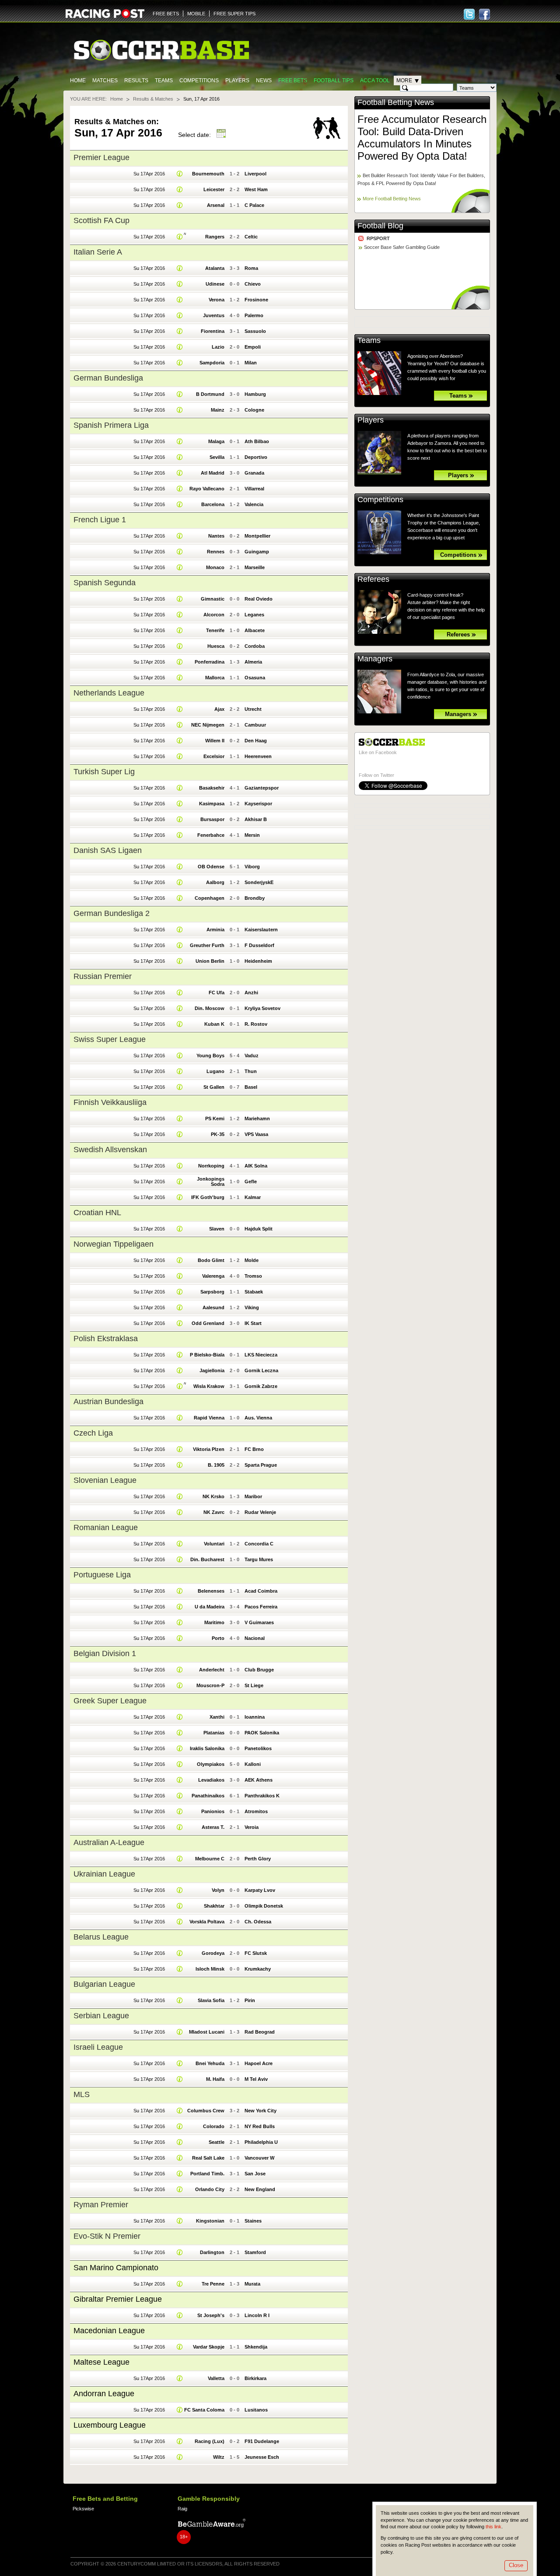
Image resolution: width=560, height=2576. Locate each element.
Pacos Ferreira (261, 1607)
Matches (105, 80)
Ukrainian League (104, 1874)
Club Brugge (259, 1670)
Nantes (216, 536)
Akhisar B (256, 819)
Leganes (254, 615)
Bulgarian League (104, 1984)
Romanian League (106, 1527)
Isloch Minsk (210, 1969)
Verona (217, 300)
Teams (164, 80)
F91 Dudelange (262, 2441)
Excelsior (214, 756)
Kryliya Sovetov (262, 1008)
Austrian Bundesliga (108, 1402)
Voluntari (214, 1544)
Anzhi (251, 993)
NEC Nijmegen (208, 725)
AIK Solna (256, 1166)
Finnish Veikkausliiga (110, 1102)
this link (493, 2527)
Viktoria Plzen (209, 1449)
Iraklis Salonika (207, 1748)
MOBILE (196, 14)
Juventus (214, 315)
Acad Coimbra (261, 1591)
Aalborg (215, 882)
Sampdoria (212, 363)
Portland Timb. (207, 2174)
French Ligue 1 (100, 520)
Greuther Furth (207, 945)
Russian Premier (103, 976)
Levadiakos (211, 1780)
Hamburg (255, 394)
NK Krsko (213, 1496)
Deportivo (256, 457)
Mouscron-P (210, 1685)
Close (516, 2565)
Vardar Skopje (209, 2347)
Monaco (215, 567)
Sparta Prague (261, 1465)
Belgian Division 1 (105, 1653)
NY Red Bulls (260, 2126)
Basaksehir (212, 788)
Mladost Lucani (207, 2032)
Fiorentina (213, 331)
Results (136, 80)
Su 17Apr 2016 (149, 174)
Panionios (213, 1811)
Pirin (250, 2000)
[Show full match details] (180, 174)
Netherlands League (109, 693)
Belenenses (211, 1591)
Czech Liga (93, 1433)
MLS (82, 2094)
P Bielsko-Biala (207, 1355)
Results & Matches (153, 99)
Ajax (219, 709)
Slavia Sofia (211, 2000)
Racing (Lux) (210, 2441)
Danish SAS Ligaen (108, 850)
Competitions (199, 80)
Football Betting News (396, 102)
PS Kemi (215, 1118)
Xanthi (217, 1717)
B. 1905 (216, 1465)
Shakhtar (214, 1906)
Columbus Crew (206, 2111)
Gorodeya (213, 1953)
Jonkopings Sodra (211, 1181)
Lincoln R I (257, 2315)
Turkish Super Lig (104, 772)
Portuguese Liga (102, 1575)
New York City (261, 2111)
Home (78, 80)
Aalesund (213, 1307)
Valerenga (213, 1276)
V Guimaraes (259, 1622)
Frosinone (256, 300)
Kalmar (253, 1197)
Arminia (215, 930)
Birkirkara (255, 2378)
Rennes (216, 552)
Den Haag (256, 741)
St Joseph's (211, 2315)
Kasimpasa (212, 804)
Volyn (218, 1890)
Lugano (215, 1071)
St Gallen (214, 1087)
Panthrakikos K (262, 1796)
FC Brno (254, 1449)
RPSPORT (378, 238)
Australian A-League (109, 1842)
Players (237, 80)
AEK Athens (259, 1780)
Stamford (255, 2252)
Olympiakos (211, 1764)
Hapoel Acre (259, 2063)
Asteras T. (213, 1827)
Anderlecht (212, 1670)
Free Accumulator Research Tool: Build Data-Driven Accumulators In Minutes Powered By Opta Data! (422, 138)
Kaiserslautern (261, 930)
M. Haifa (215, 2079)
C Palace (254, 205)
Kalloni (253, 1764)
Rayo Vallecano (207, 489)
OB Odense (211, 867)
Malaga (216, 441)
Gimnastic (213, 599)
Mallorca (215, 678)
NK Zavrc (214, 1512)
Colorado (214, 2126)
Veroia (252, 1827)
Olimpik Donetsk (264, 1906)
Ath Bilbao (257, 441)
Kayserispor (258, 804)
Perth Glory (258, 1859)
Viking (252, 1307)
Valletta (216, 2378)
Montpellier (257, 536)
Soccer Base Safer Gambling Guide (402, 247)
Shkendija (256, 2347)
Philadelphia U (261, 2142)
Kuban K (214, 1024)
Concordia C (259, 1544)
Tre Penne (213, 2284)
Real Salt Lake (208, 2158)
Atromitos (256, 1811)
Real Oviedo (259, 599)
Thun (251, 1071)
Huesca (216, 646)
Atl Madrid (213, 473)
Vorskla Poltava (207, 1922)
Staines (253, 2221)
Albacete (255, 630)
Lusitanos (256, 2410)
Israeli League (98, 2047)
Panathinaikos (208, 1796)
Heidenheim (258, 961)
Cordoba (255, 646)
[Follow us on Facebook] (485, 14)
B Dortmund (210, 394)
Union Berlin (210, 961)
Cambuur (255, 725)
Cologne (254, 410)
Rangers (215, 237)
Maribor (253, 1496)
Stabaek (254, 1292)
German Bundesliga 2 (112, 913)
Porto (218, 1638)
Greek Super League (110, 1701)
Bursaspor (212, 819)
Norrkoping (211, 1166)
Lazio (218, 347)
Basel (251, 1087)
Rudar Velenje (260, 1512)
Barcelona (213, 504)
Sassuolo (255, 331)
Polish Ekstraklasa (106, 1339)
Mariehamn (257, 1118)
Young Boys (210, 1056)
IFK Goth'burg (208, 1197)
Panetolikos (258, 1748)
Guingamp (257, 552)
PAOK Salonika (262, 1733)
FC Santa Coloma (204, 2410)
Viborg (252, 867)
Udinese (215, 284)
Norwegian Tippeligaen (114, 1244)
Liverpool (255, 174)
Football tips (334, 80)
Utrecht (253, 709)
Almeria (253, 662)
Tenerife (215, 630)
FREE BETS (166, 14)
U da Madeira (210, 1607)
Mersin (252, 835)
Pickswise (83, 2509)
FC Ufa (217, 993)
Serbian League (101, 2016)
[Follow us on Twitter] (469, 14)
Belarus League (101, 1937)
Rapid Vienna (209, 1418)
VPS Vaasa (256, 1134)
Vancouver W (259, 2158)
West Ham (256, 189)
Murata (252, 2284)
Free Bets (293, 80)
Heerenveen (258, 756)
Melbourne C (210, 1859)
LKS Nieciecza (261, 1355)
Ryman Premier (101, 2205)
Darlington (212, 2252)
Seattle (217, 2142)
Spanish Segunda (105, 583)
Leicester (214, 189)
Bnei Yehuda (210, 2063)
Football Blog (380, 226)
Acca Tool (375, 80)
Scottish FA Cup (101, 220)
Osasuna (255, 678)
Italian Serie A (98, 252)
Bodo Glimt (211, 1260)
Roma (251, 268)
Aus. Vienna (258, 1418)
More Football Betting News (392, 199)
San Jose (255, 2174)
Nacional (255, 1638)
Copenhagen (210, 898)
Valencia (254, 504)
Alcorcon (214, 615)
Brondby (255, 898)
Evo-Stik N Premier (107, 2236)
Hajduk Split (259, 1229)
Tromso (253, 1276)
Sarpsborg (212, 1292)
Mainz (218, 410)
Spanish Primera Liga (111, 425)
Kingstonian (210, 2221)
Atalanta (215, 268)
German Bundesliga (108, 378)
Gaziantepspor (262, 788)
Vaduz (252, 1056)
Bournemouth (208, 174)
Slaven (217, 1229)
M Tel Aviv (256, 2079)
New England (260, 2189)
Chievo (253, 284)
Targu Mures (259, 1559)
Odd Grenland (208, 1323)
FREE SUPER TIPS (234, 14)
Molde (252, 1260)
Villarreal (254, 489)
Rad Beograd (260, 2032)
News (264, 80)
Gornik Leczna (261, 1370)
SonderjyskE (259, 882)
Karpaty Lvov (260, 1890)
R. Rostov (256, 1024)
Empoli (253, 347)
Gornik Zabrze (261, 1386)
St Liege (254, 1685)
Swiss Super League (110, 1039)
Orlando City (210, 2189)
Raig (182, 2509)
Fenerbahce (211, 835)
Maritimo (214, 1622)
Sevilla (217, 457)
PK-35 (218, 1134)
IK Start (253, 1323)
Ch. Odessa (258, 1922)
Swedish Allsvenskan (110, 1150)
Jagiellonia (212, 1370)
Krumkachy (258, 1969)
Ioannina (255, 1717)
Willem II (215, 741)
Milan (251, 363)
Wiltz (219, 2457)
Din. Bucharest (207, 1559)
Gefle (251, 1181)
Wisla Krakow (209, 1386)
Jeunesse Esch (262, 2457)
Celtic (251, 237)
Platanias (214, 1733)
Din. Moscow (210, 1008)
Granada (254, 473)
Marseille (255, 567)
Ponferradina (210, 662)
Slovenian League (105, 1480)
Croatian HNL (97, 1213)
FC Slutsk (256, 1953)
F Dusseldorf (259, 945)
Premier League (101, 157)
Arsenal (216, 205)
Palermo (254, 315)
